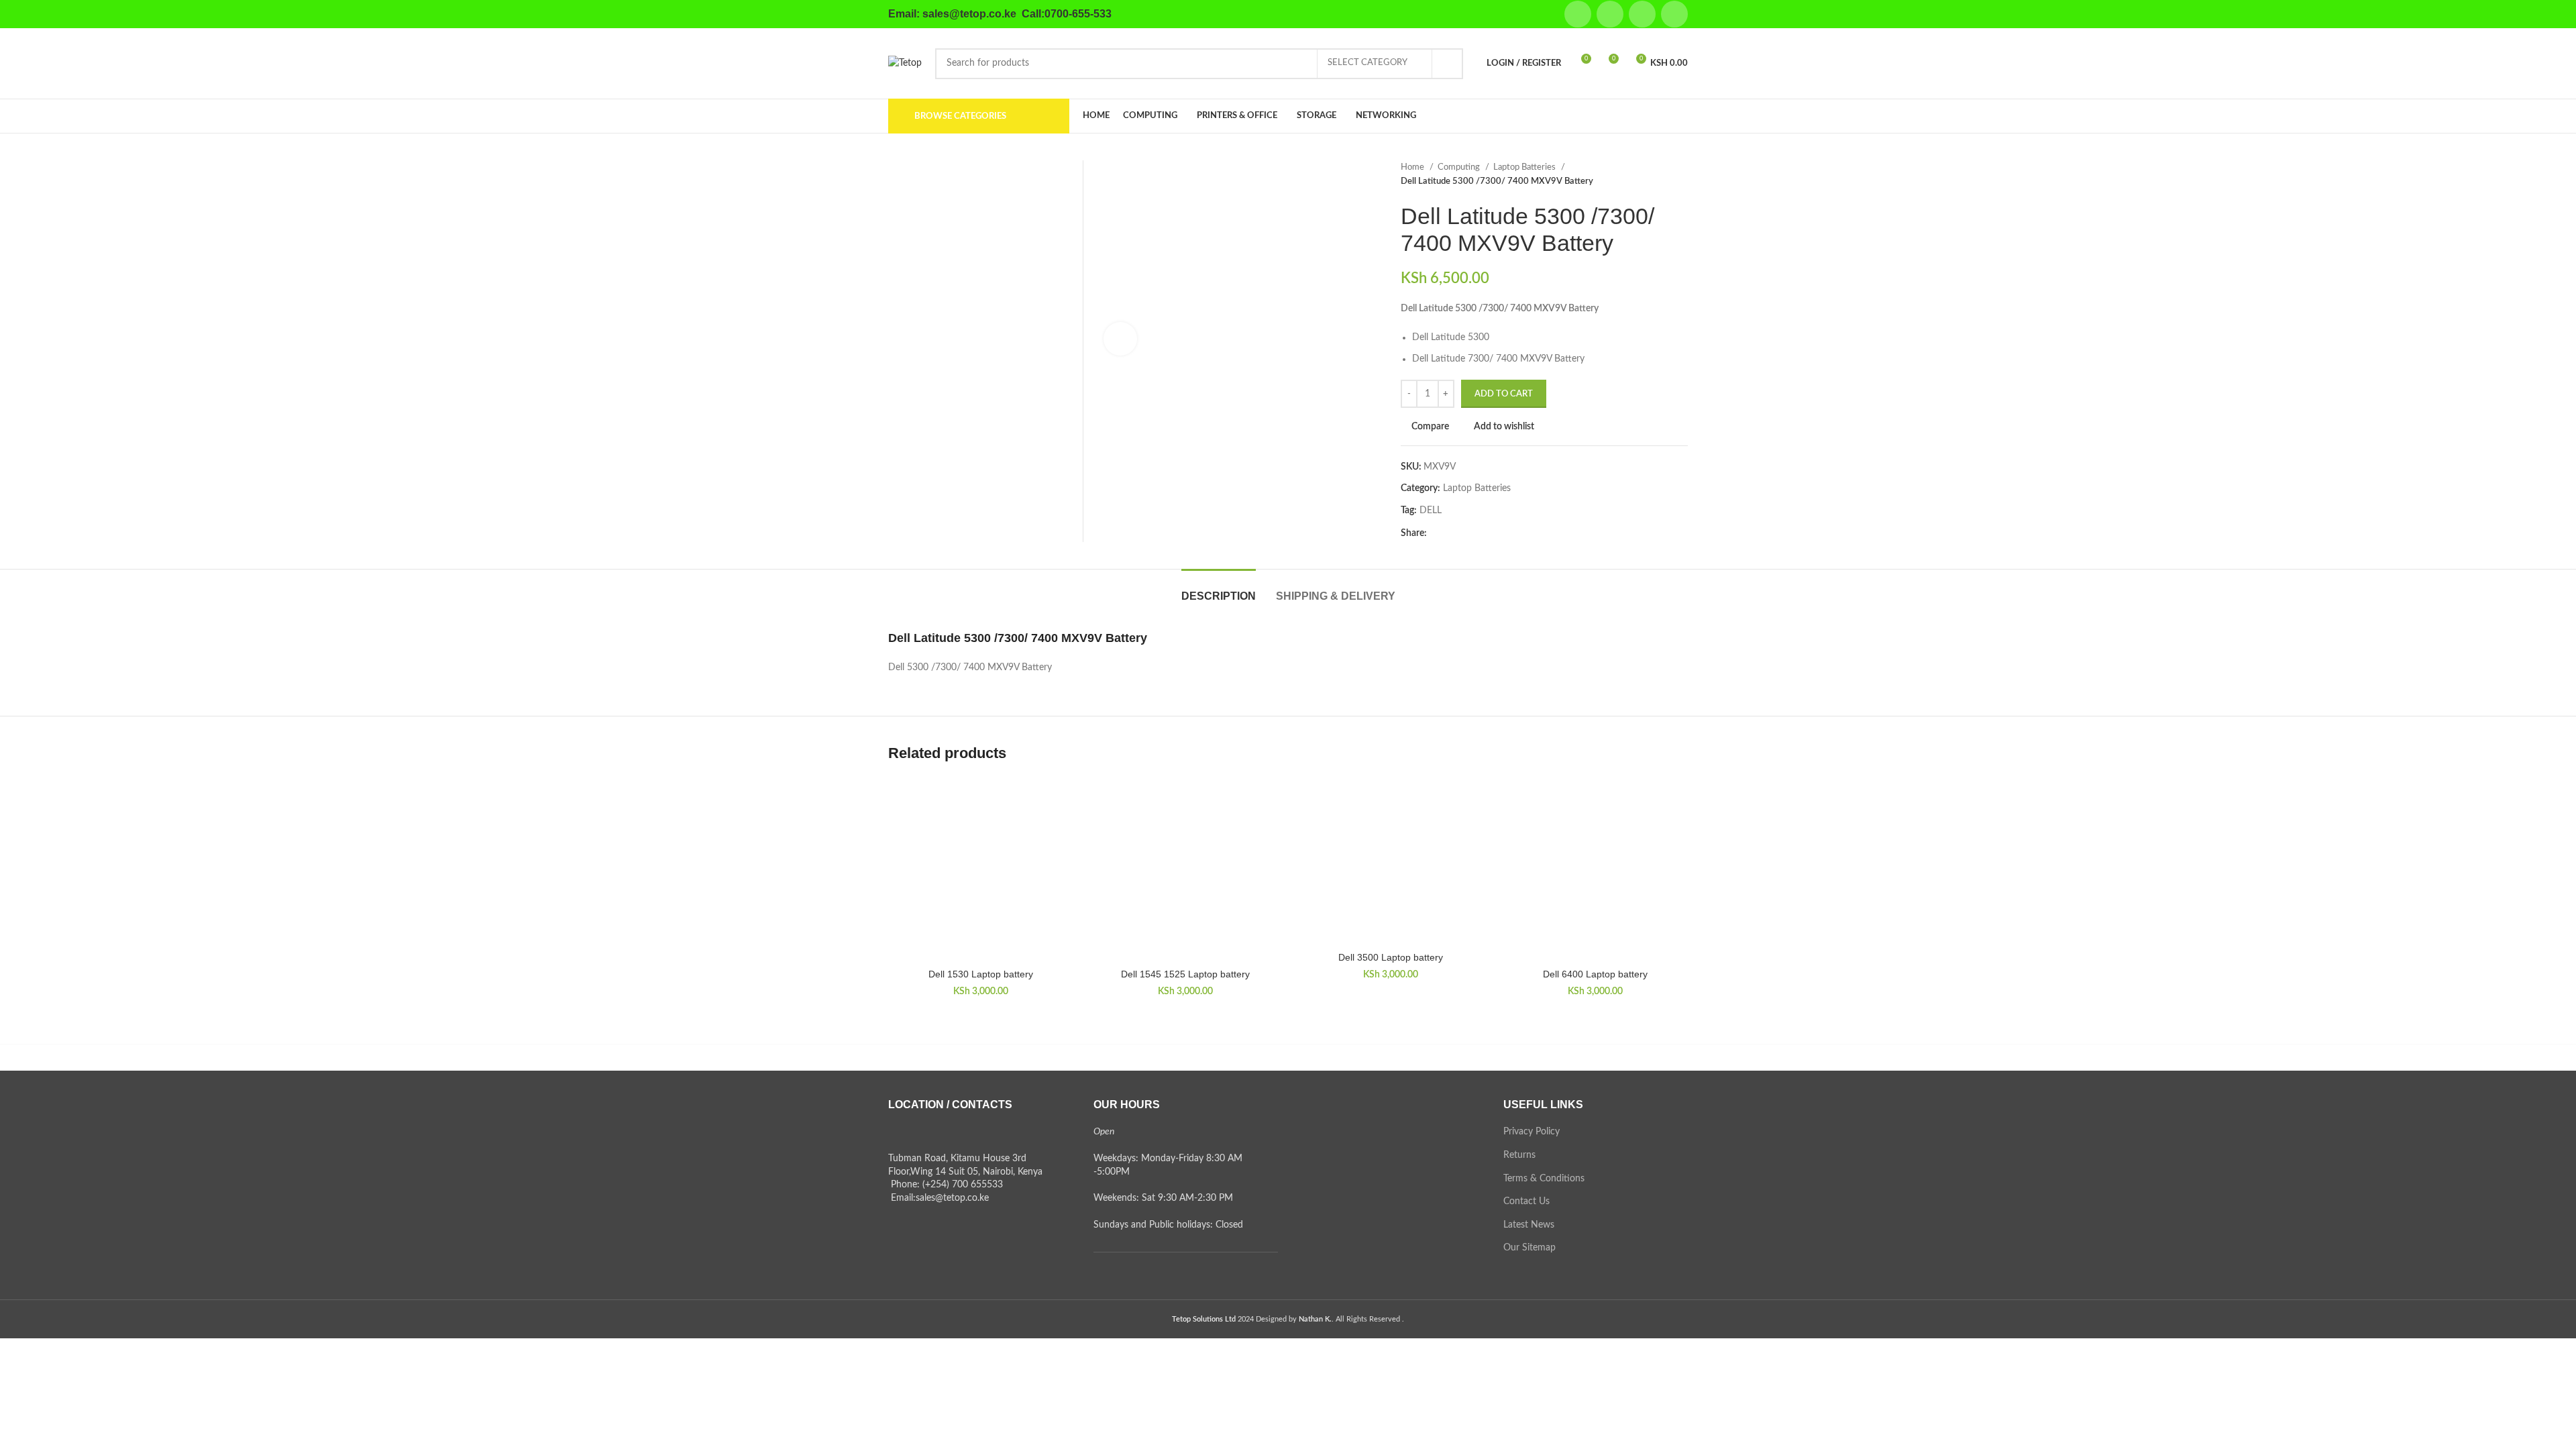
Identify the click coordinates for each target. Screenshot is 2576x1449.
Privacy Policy (1532, 1132)
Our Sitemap (1529, 1248)
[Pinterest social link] (1642, 14)
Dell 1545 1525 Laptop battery (1185, 974)
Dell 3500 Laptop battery (1391, 957)
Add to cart (1504, 394)
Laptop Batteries (1525, 167)
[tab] (1219, 589)
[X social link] (1610, 14)
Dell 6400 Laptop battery (1595, 974)
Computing (1460, 167)
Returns (1519, 1155)
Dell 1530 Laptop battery (981, 974)
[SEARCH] (1448, 64)
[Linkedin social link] (1674, 14)
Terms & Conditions (1544, 1179)
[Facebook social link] (1578, 14)
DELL (1431, 511)
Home (1413, 167)
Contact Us (1526, 1201)
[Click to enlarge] (1120, 339)
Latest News (1529, 1225)
